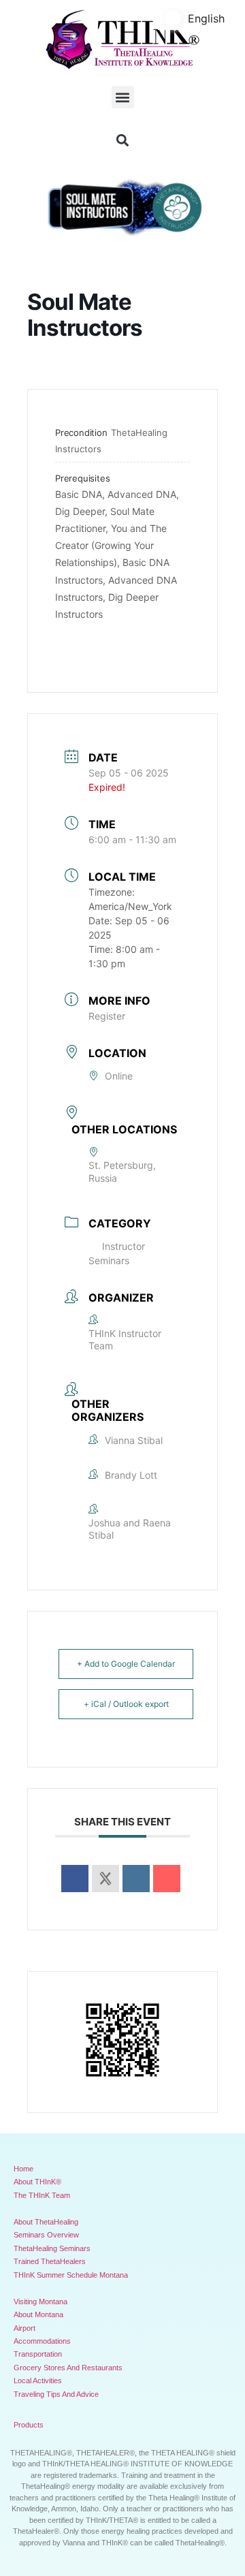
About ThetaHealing (46, 2222)
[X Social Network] (105, 1879)
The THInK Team (42, 2195)
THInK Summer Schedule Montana (71, 2275)
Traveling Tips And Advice (56, 2394)
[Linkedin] (136, 1879)
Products (29, 2425)
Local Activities (38, 2381)
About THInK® (37, 2182)
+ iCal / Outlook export (126, 1704)
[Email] (167, 1879)
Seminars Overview (46, 2235)
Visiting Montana (40, 2302)
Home (23, 2169)
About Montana (38, 2314)
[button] (123, 97)
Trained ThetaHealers (50, 2261)
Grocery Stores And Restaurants (68, 2368)
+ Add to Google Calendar (126, 1664)
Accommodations (42, 2341)
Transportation (38, 2354)
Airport (24, 2328)
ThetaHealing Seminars (52, 2248)
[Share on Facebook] (75, 1879)
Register (107, 1016)
